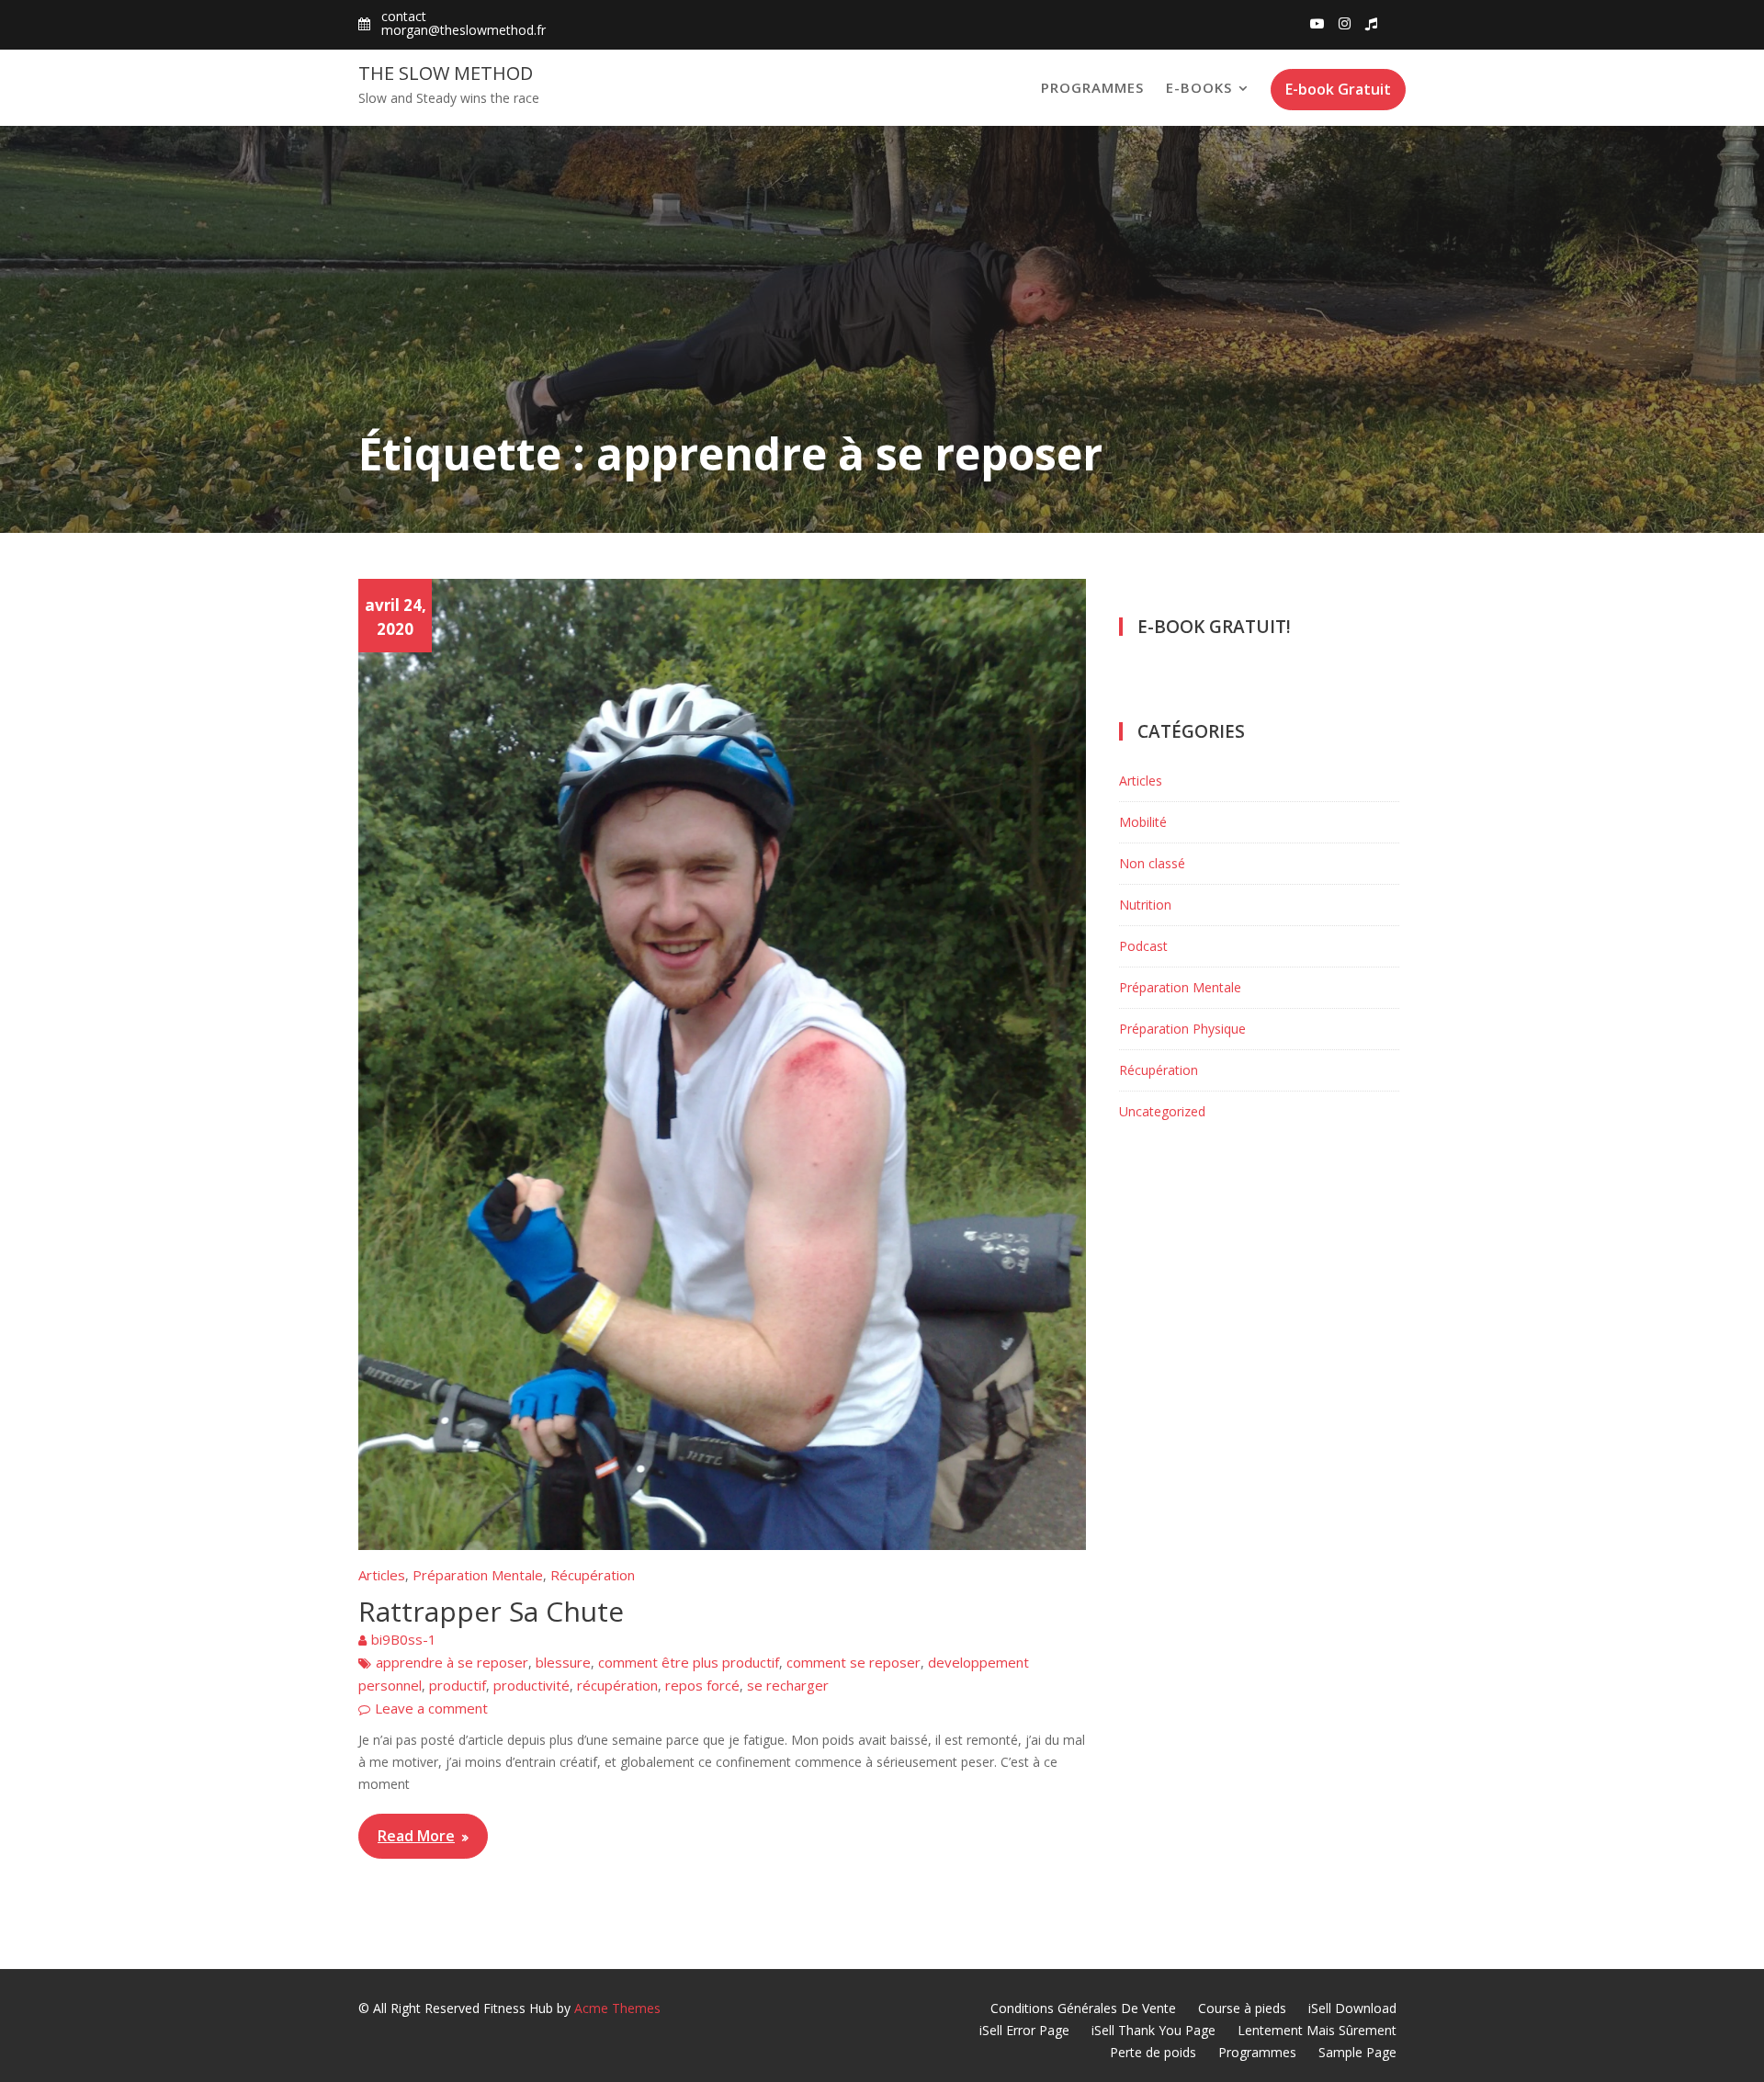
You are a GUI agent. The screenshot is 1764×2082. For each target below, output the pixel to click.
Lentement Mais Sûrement (1317, 2030)
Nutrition (1145, 905)
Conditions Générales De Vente (1083, 2008)
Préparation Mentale (478, 1575)
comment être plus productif (689, 1662)
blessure (563, 1662)
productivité (531, 1685)
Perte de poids (1153, 2052)
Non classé (1152, 863)
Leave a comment (431, 1708)
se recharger (788, 1685)
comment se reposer (854, 1662)
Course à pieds (1242, 2008)
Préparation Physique (1182, 1029)
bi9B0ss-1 (404, 1639)
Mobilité (1143, 822)
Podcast (1143, 946)
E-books (1199, 87)
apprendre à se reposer (452, 1662)
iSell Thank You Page (1153, 2030)
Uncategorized (1162, 1111)
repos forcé (702, 1685)
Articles (382, 1575)
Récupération (593, 1575)
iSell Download (1352, 2008)
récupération (617, 1685)
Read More (416, 1836)
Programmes (1092, 87)
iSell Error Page (1024, 2030)
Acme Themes (617, 2008)
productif (458, 1685)
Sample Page (1357, 2052)
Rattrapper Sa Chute (491, 1611)
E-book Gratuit (1338, 89)
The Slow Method (446, 73)
